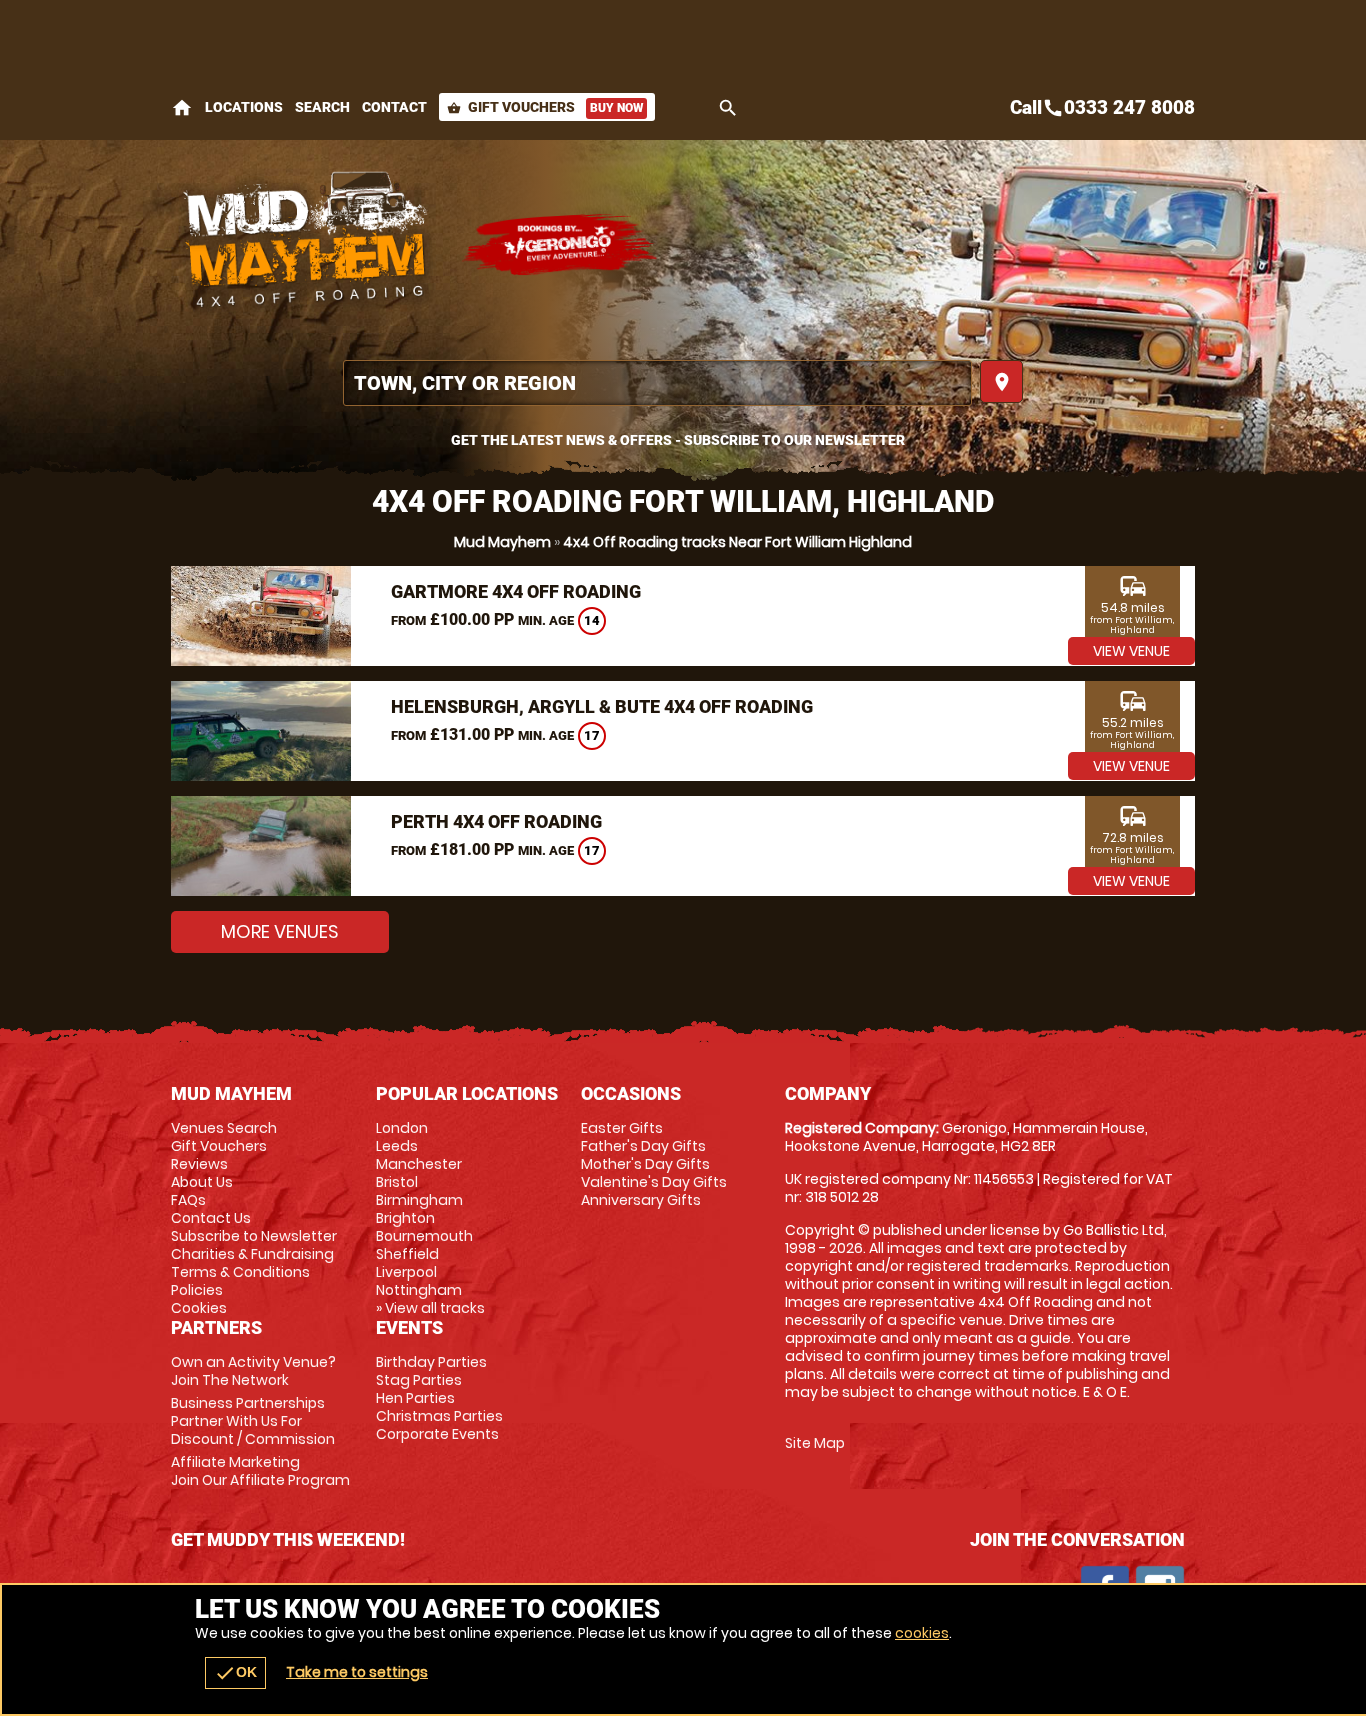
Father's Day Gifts (643, 1146)
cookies (922, 1633)
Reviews (199, 1164)
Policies (197, 1290)
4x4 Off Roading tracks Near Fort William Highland (737, 542)
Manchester (419, 1164)
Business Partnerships (253, 1421)
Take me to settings (357, 1672)
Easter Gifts (622, 1128)
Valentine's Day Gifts (654, 1182)
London (402, 1128)
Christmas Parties (439, 1416)
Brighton (405, 1218)
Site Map (815, 1443)
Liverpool (406, 1272)
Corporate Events (437, 1434)
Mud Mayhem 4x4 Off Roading (306, 245)
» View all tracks (430, 1308)
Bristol (397, 1182)
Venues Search (224, 1128)
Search (322, 107)
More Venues (280, 931)
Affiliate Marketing (260, 1471)
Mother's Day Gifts (645, 1164)
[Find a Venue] (657, 383)
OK (235, 1673)
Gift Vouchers (545, 107)
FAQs (188, 1200)
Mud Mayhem (502, 542)
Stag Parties (419, 1380)
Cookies (199, 1308)
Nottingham (419, 1290)
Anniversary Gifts (641, 1200)
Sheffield (407, 1254)
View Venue (1131, 651)
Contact (394, 107)
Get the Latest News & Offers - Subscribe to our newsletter (678, 440)
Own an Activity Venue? (253, 1371)
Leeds (397, 1146)
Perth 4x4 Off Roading (496, 821)
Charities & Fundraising (252, 1254)
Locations (244, 107)
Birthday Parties (431, 1362)
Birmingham (419, 1200)
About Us (202, 1182)
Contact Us (211, 1218)
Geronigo (561, 245)
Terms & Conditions (240, 1272)
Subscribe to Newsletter (254, 1236)
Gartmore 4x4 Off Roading (516, 591)
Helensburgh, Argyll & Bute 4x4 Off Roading (602, 706)
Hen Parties (415, 1398)
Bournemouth (424, 1236)
